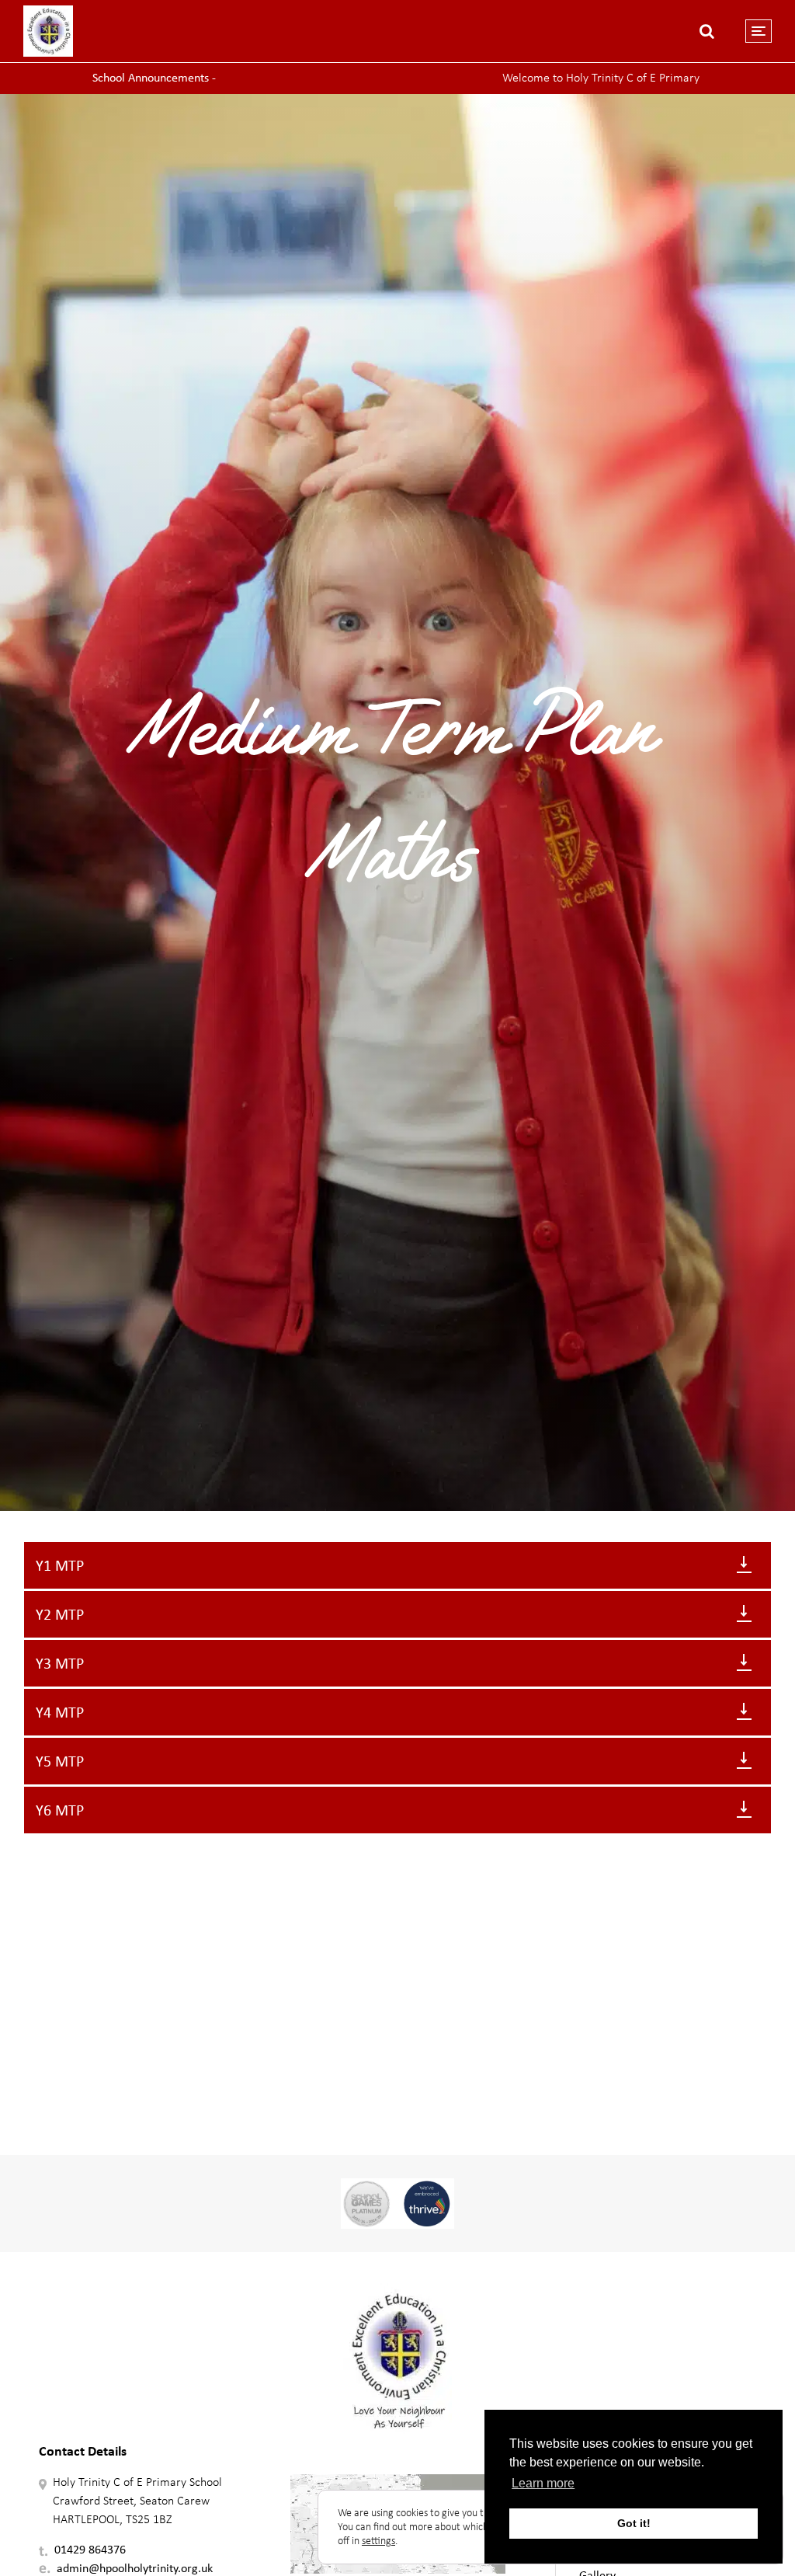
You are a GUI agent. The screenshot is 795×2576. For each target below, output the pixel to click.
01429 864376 (90, 2549)
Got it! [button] (634, 2523)
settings (378, 2541)
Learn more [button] (543, 2483)
